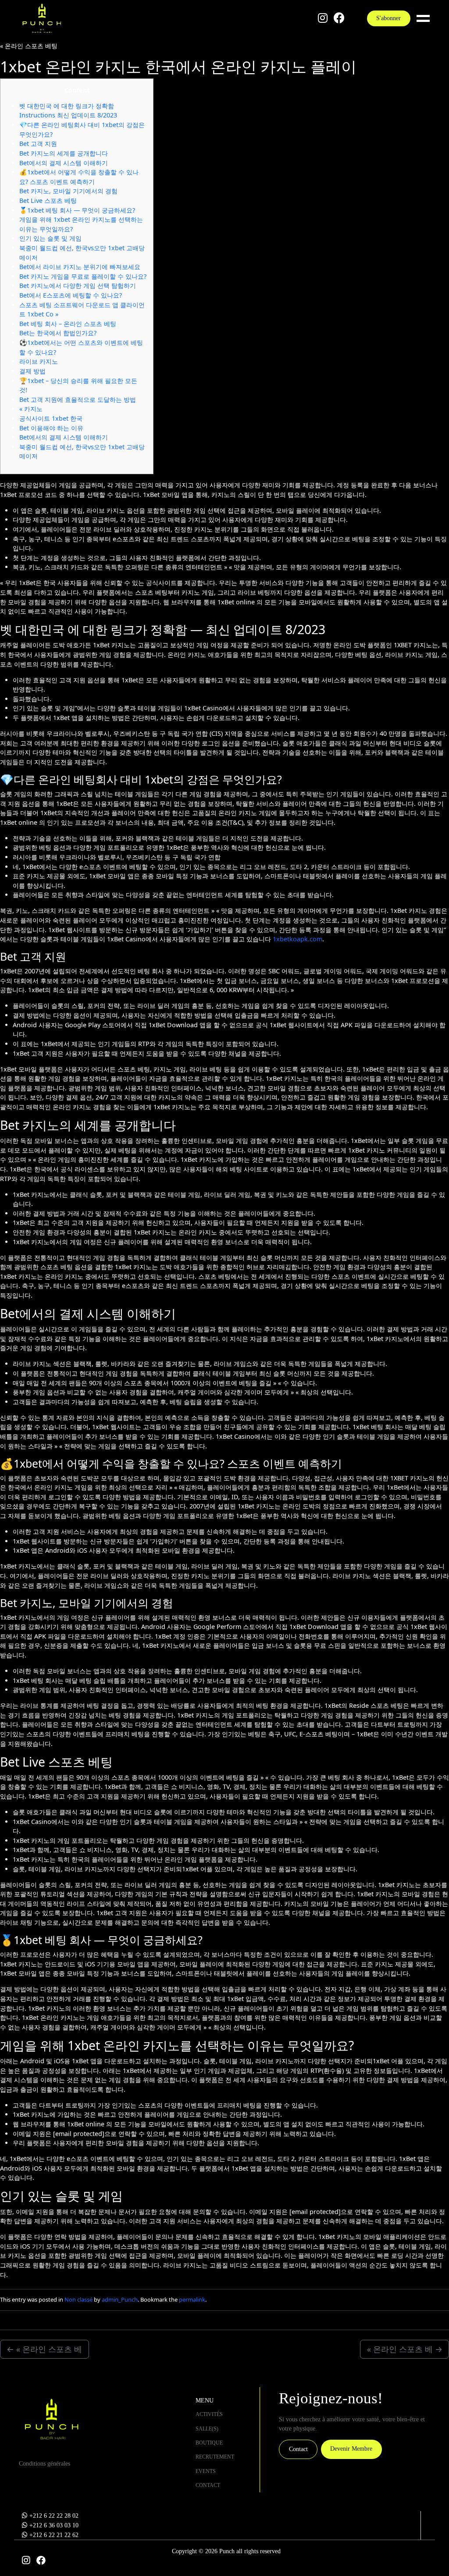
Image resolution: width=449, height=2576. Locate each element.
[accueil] (52, 2419)
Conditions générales (45, 2463)
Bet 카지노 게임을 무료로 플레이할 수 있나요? (83, 276)
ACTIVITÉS (209, 2414)
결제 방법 (32, 371)
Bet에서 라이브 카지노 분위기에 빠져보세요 (80, 267)
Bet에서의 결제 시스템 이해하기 (64, 163)
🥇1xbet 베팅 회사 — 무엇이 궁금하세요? (77, 210)
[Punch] (42, 18)
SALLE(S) (207, 2429)
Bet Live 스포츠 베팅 (48, 200)
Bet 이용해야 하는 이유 (51, 428)
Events (206, 2471)
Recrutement (215, 2457)
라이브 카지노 (39, 361)
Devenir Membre (351, 2448)
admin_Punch (120, 2299)
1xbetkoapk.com (298, 939)
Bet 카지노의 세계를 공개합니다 (64, 153)
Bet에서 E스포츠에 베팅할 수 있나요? (71, 295)
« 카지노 (31, 409)
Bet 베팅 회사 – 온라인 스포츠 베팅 (68, 324)
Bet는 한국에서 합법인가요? (58, 333)
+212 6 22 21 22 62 (54, 2535)
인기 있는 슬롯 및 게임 (50, 238)
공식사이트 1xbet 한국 (51, 418)
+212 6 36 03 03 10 (54, 2525)
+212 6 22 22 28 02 (54, 2516)
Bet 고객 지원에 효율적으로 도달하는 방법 (78, 399)
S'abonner (388, 18)
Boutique (209, 2443)
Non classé (78, 2299)
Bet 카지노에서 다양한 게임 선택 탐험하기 (78, 286)
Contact (208, 2485)
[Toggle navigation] (425, 18)
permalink (192, 2299)
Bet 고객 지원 (38, 144)
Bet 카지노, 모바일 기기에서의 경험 (68, 191)
